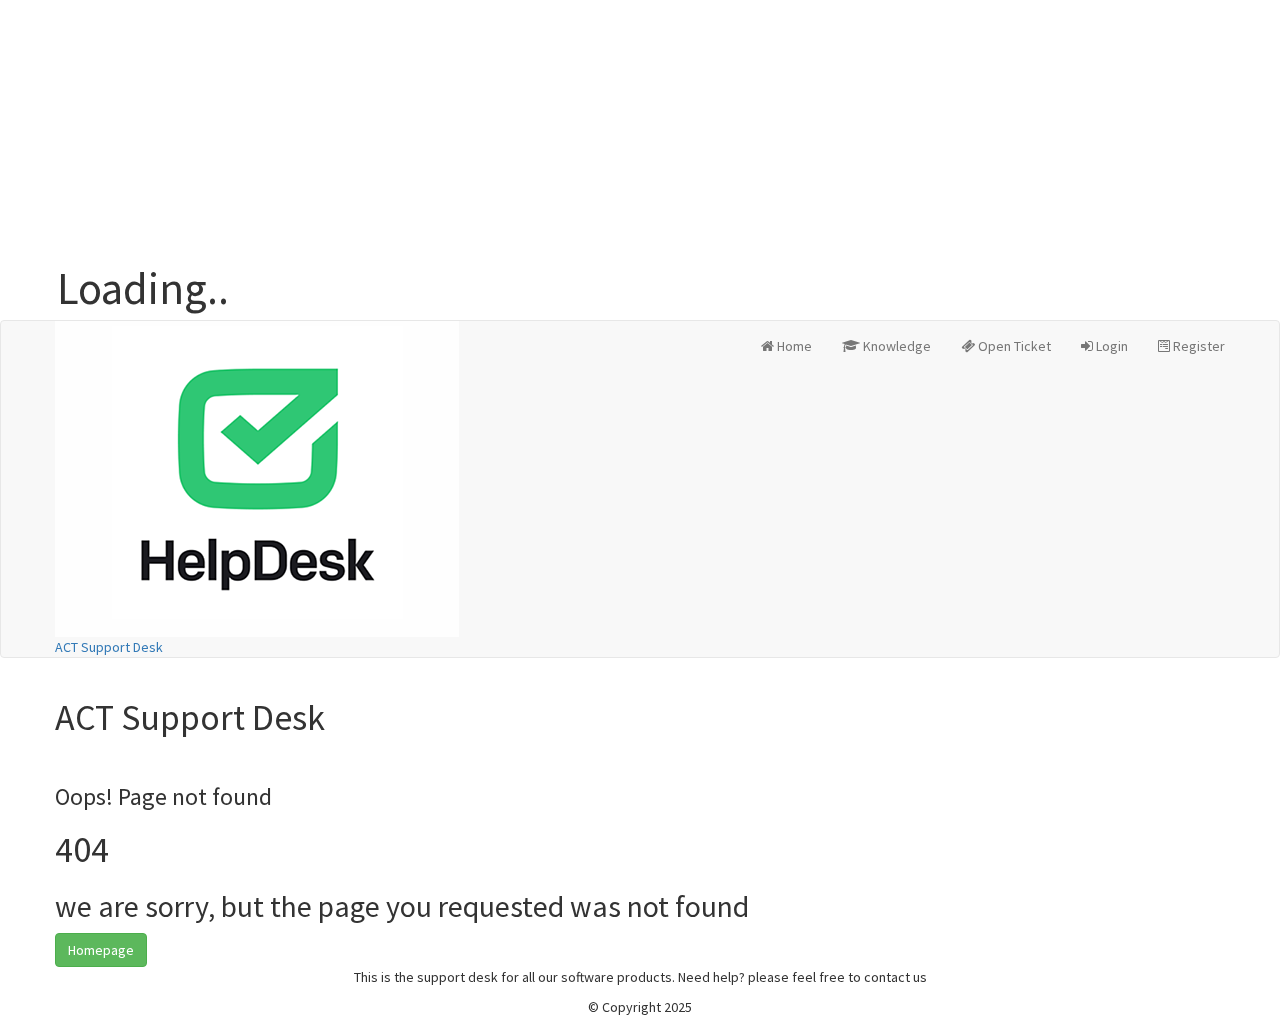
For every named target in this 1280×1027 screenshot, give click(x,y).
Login (1110, 346)
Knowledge (895, 346)
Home (793, 346)
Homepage (101, 950)
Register (1197, 346)
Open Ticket (1013, 346)
